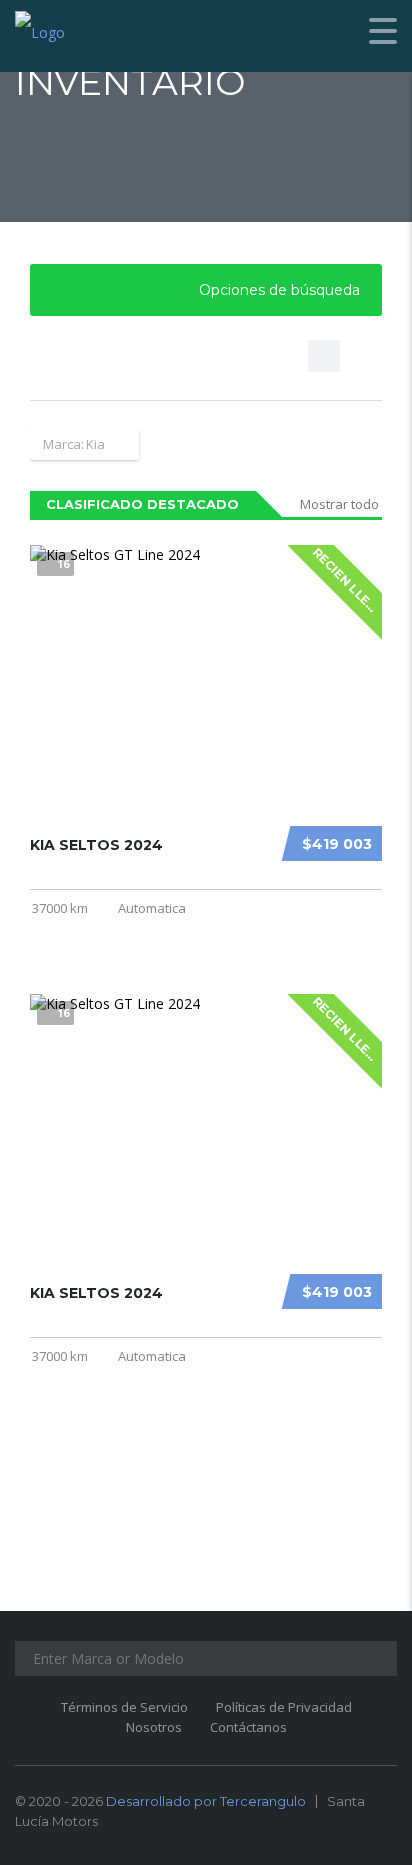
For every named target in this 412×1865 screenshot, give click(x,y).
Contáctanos (248, 1727)
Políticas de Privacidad (284, 1707)
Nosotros (154, 1727)
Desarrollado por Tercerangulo (206, 1801)
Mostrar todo (339, 504)
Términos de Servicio (124, 1707)
